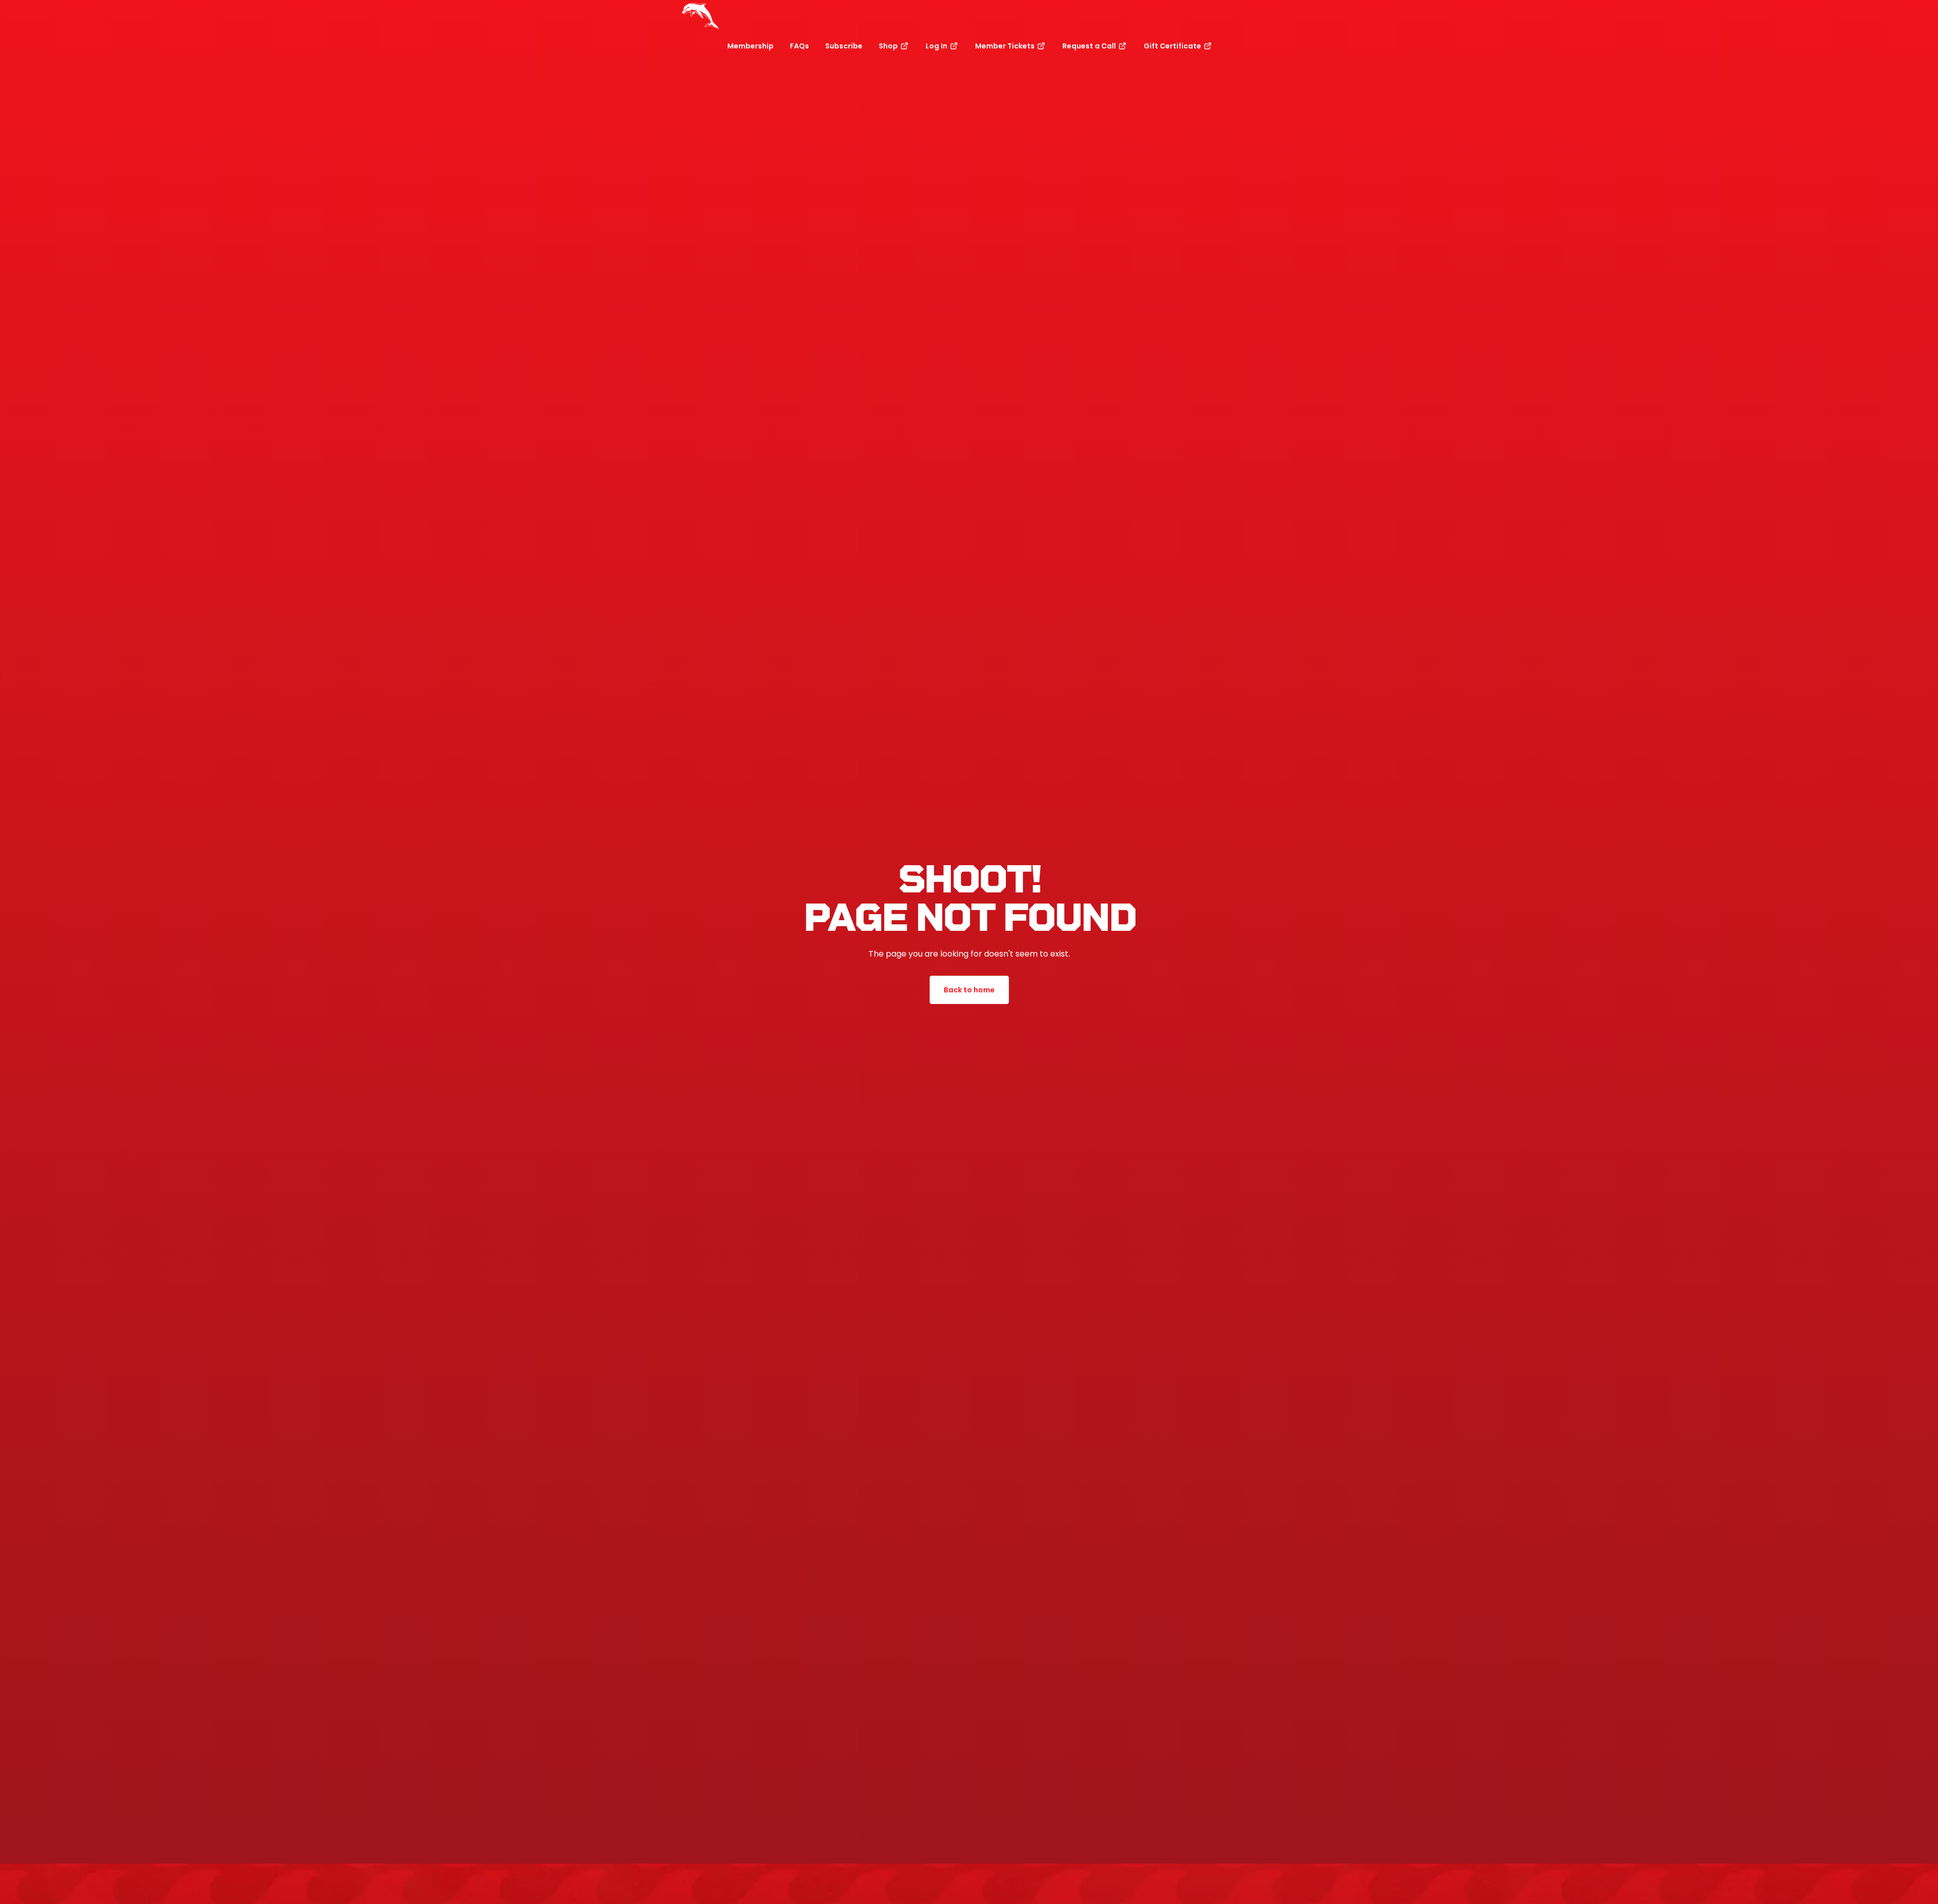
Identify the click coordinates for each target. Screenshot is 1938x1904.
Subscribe (844, 46)
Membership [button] (750, 46)
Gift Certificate (1173, 46)
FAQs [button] (799, 46)
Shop (889, 46)
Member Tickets (1006, 46)
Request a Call (1090, 46)
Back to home (969, 990)
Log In (937, 46)
